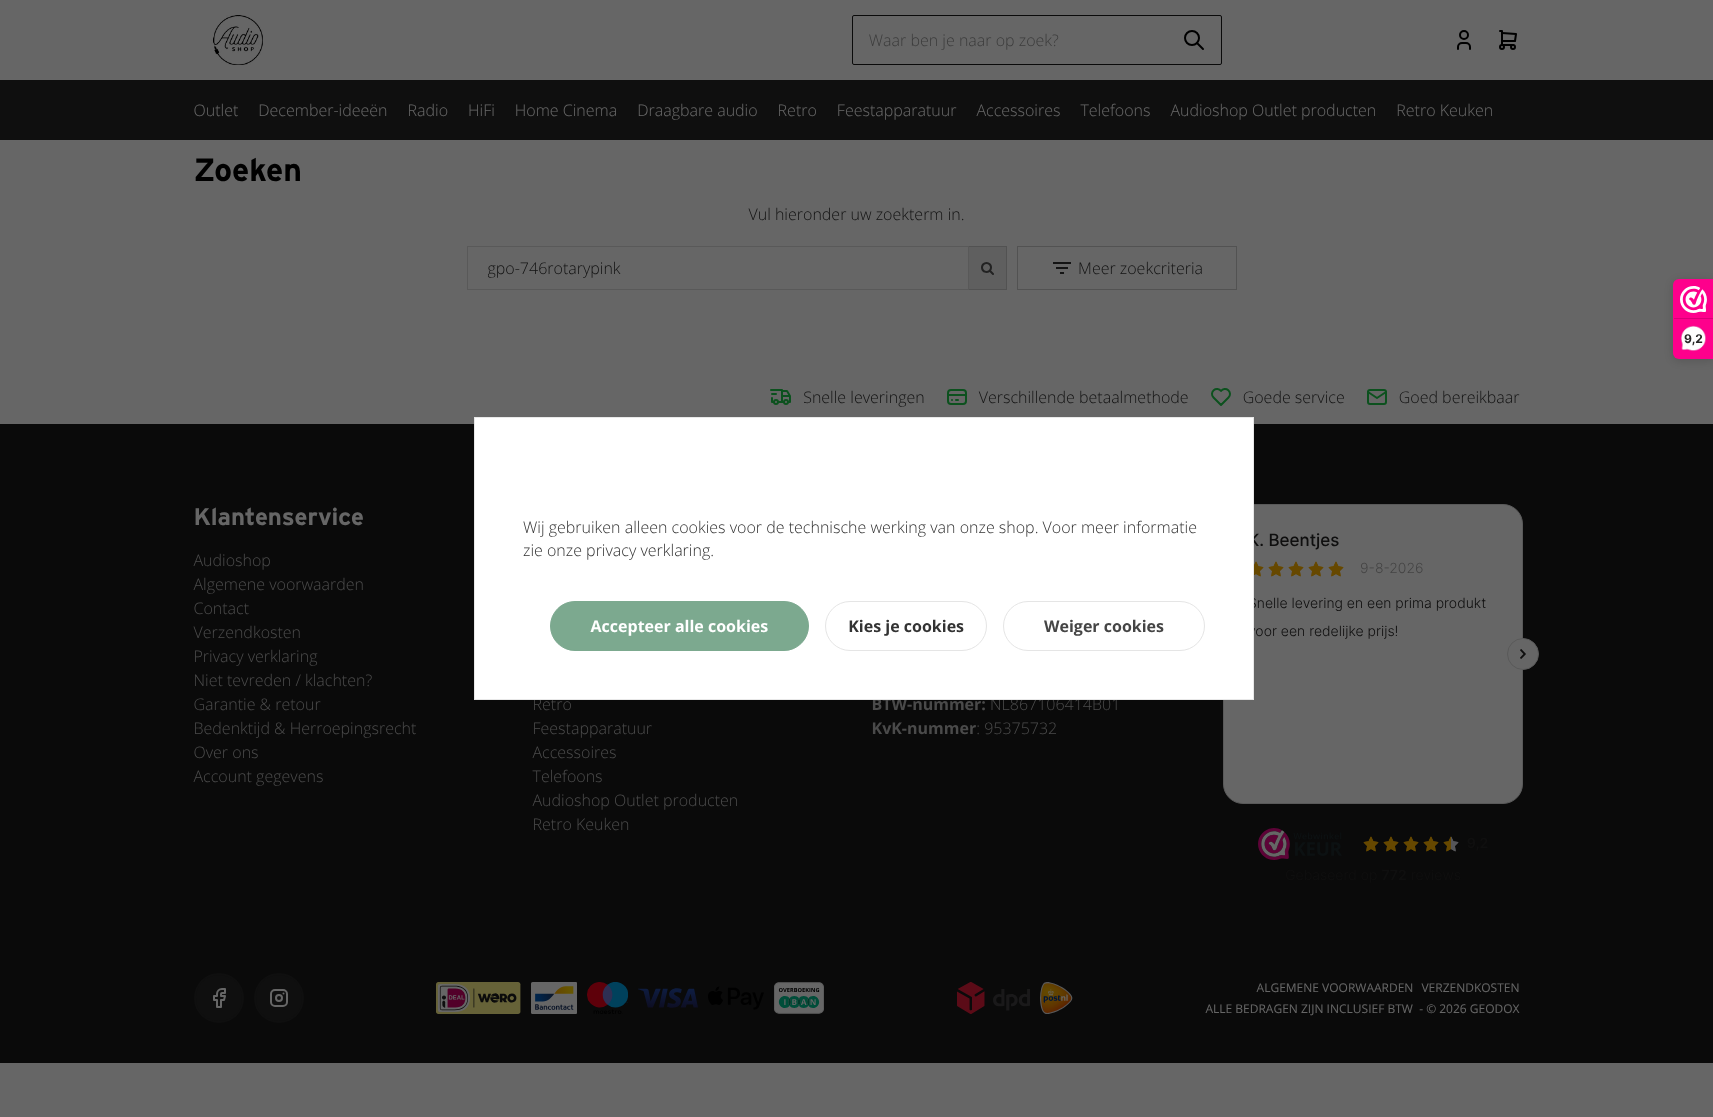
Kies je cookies (906, 626)
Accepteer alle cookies (680, 626)
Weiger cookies (1104, 626)
